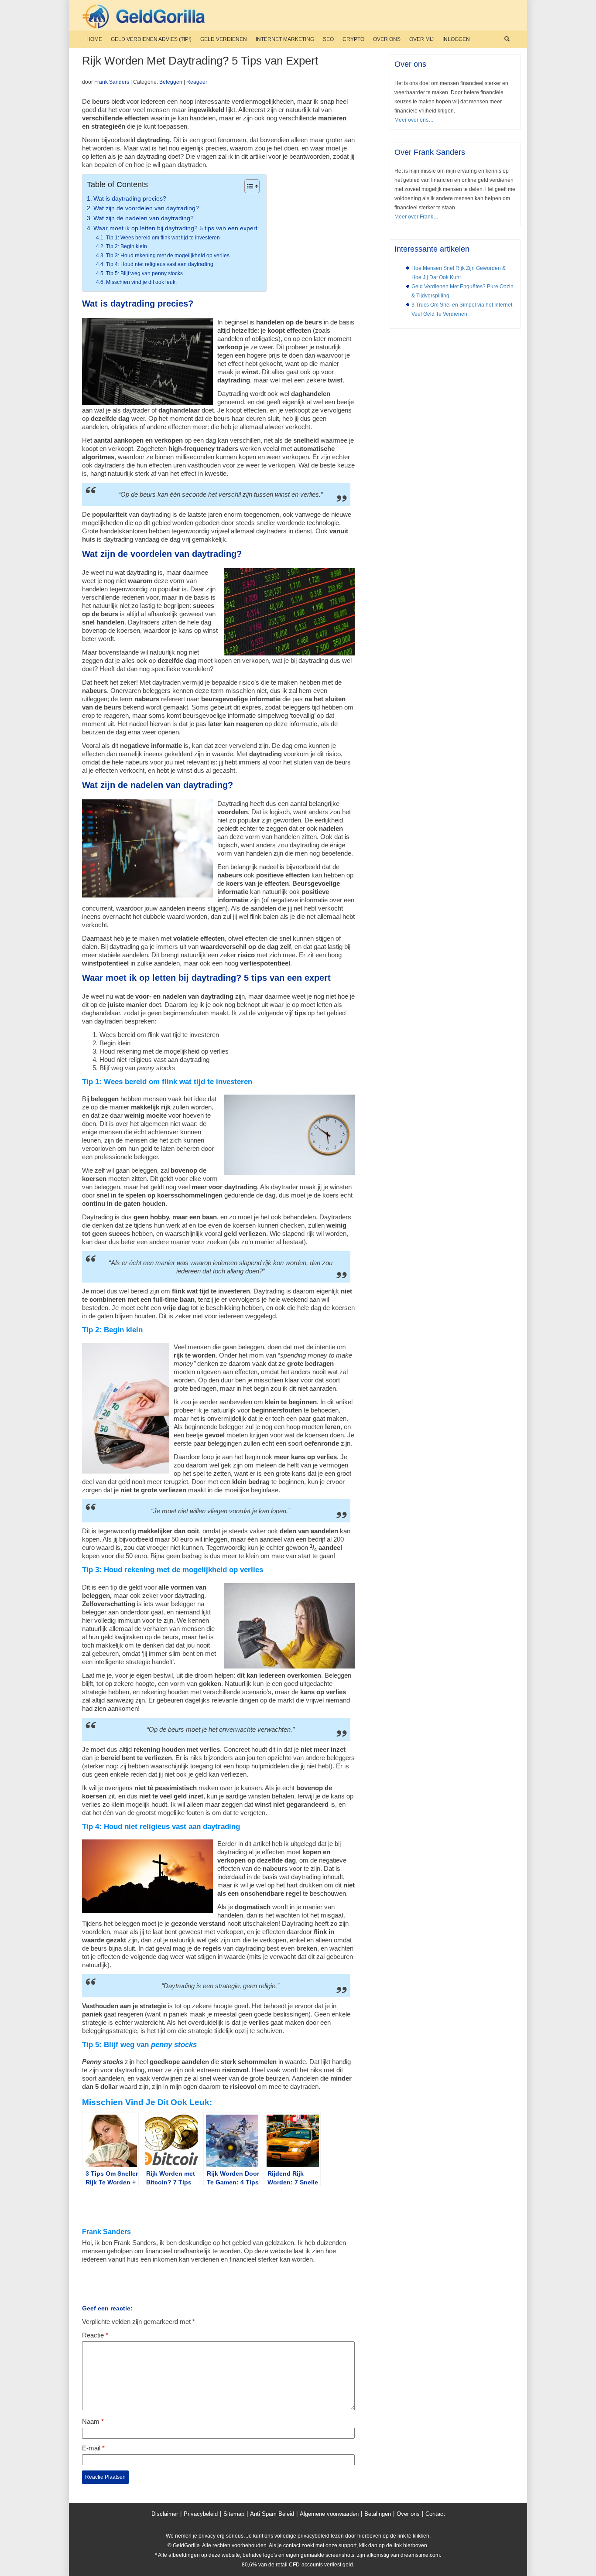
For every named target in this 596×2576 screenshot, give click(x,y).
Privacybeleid (201, 2514)
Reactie (95, 2335)
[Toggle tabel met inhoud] (248, 186)
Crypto (353, 39)
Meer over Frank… (416, 217)
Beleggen (171, 82)
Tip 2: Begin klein (126, 246)
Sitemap (234, 2514)
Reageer (197, 82)
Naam (93, 2421)
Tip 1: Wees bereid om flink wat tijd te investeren (163, 238)
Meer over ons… (414, 120)
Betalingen (378, 2514)
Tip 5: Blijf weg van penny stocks (144, 273)
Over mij (421, 39)
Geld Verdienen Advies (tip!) (151, 39)
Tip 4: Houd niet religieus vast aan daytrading (159, 264)
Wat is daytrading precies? (130, 199)
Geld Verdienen (224, 39)
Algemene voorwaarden (329, 2514)
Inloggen (456, 39)
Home (94, 39)
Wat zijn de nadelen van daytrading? (144, 218)
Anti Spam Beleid (272, 2514)
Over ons (387, 39)
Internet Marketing (285, 39)
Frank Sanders (112, 82)
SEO (328, 39)
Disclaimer (165, 2514)
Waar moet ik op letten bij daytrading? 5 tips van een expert (175, 228)
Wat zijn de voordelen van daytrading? (146, 208)
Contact (435, 2514)
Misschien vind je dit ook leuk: (141, 282)
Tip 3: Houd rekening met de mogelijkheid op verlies (168, 256)
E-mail (93, 2448)
